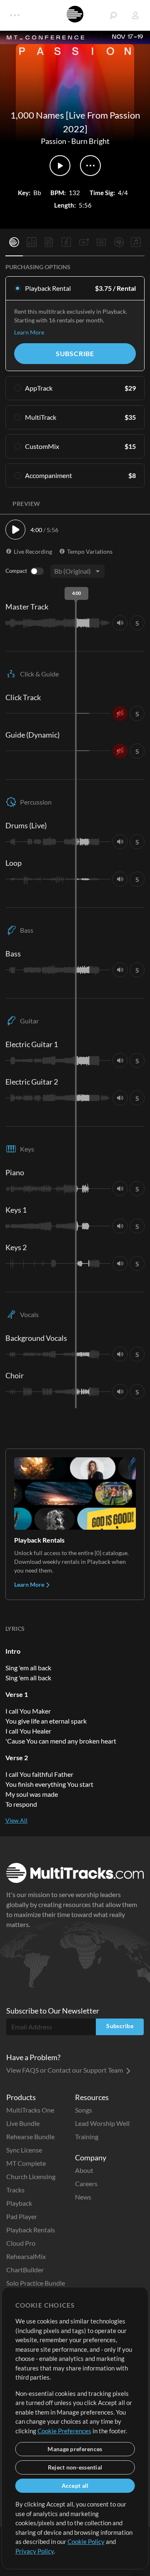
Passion (54, 141)
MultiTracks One (30, 2110)
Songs (84, 2110)
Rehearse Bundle (30, 2136)
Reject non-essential (75, 2467)
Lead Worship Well (102, 2123)
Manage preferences (75, 2449)
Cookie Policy (86, 2541)
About (84, 2170)
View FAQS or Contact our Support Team (65, 2070)
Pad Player (22, 2216)
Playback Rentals (31, 2230)
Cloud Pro (21, 2243)
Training (87, 2136)
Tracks (15, 2190)
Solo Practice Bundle (36, 2283)
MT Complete (26, 2163)
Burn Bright (90, 141)
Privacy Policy (35, 2551)
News (83, 2197)
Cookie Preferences (64, 2431)
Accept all (75, 2486)
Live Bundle (23, 2123)
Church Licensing (31, 2176)
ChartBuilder (25, 2270)
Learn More (29, 332)
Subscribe (75, 353)
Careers (86, 2183)
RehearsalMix (26, 2256)
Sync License (24, 2150)
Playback (19, 2203)
